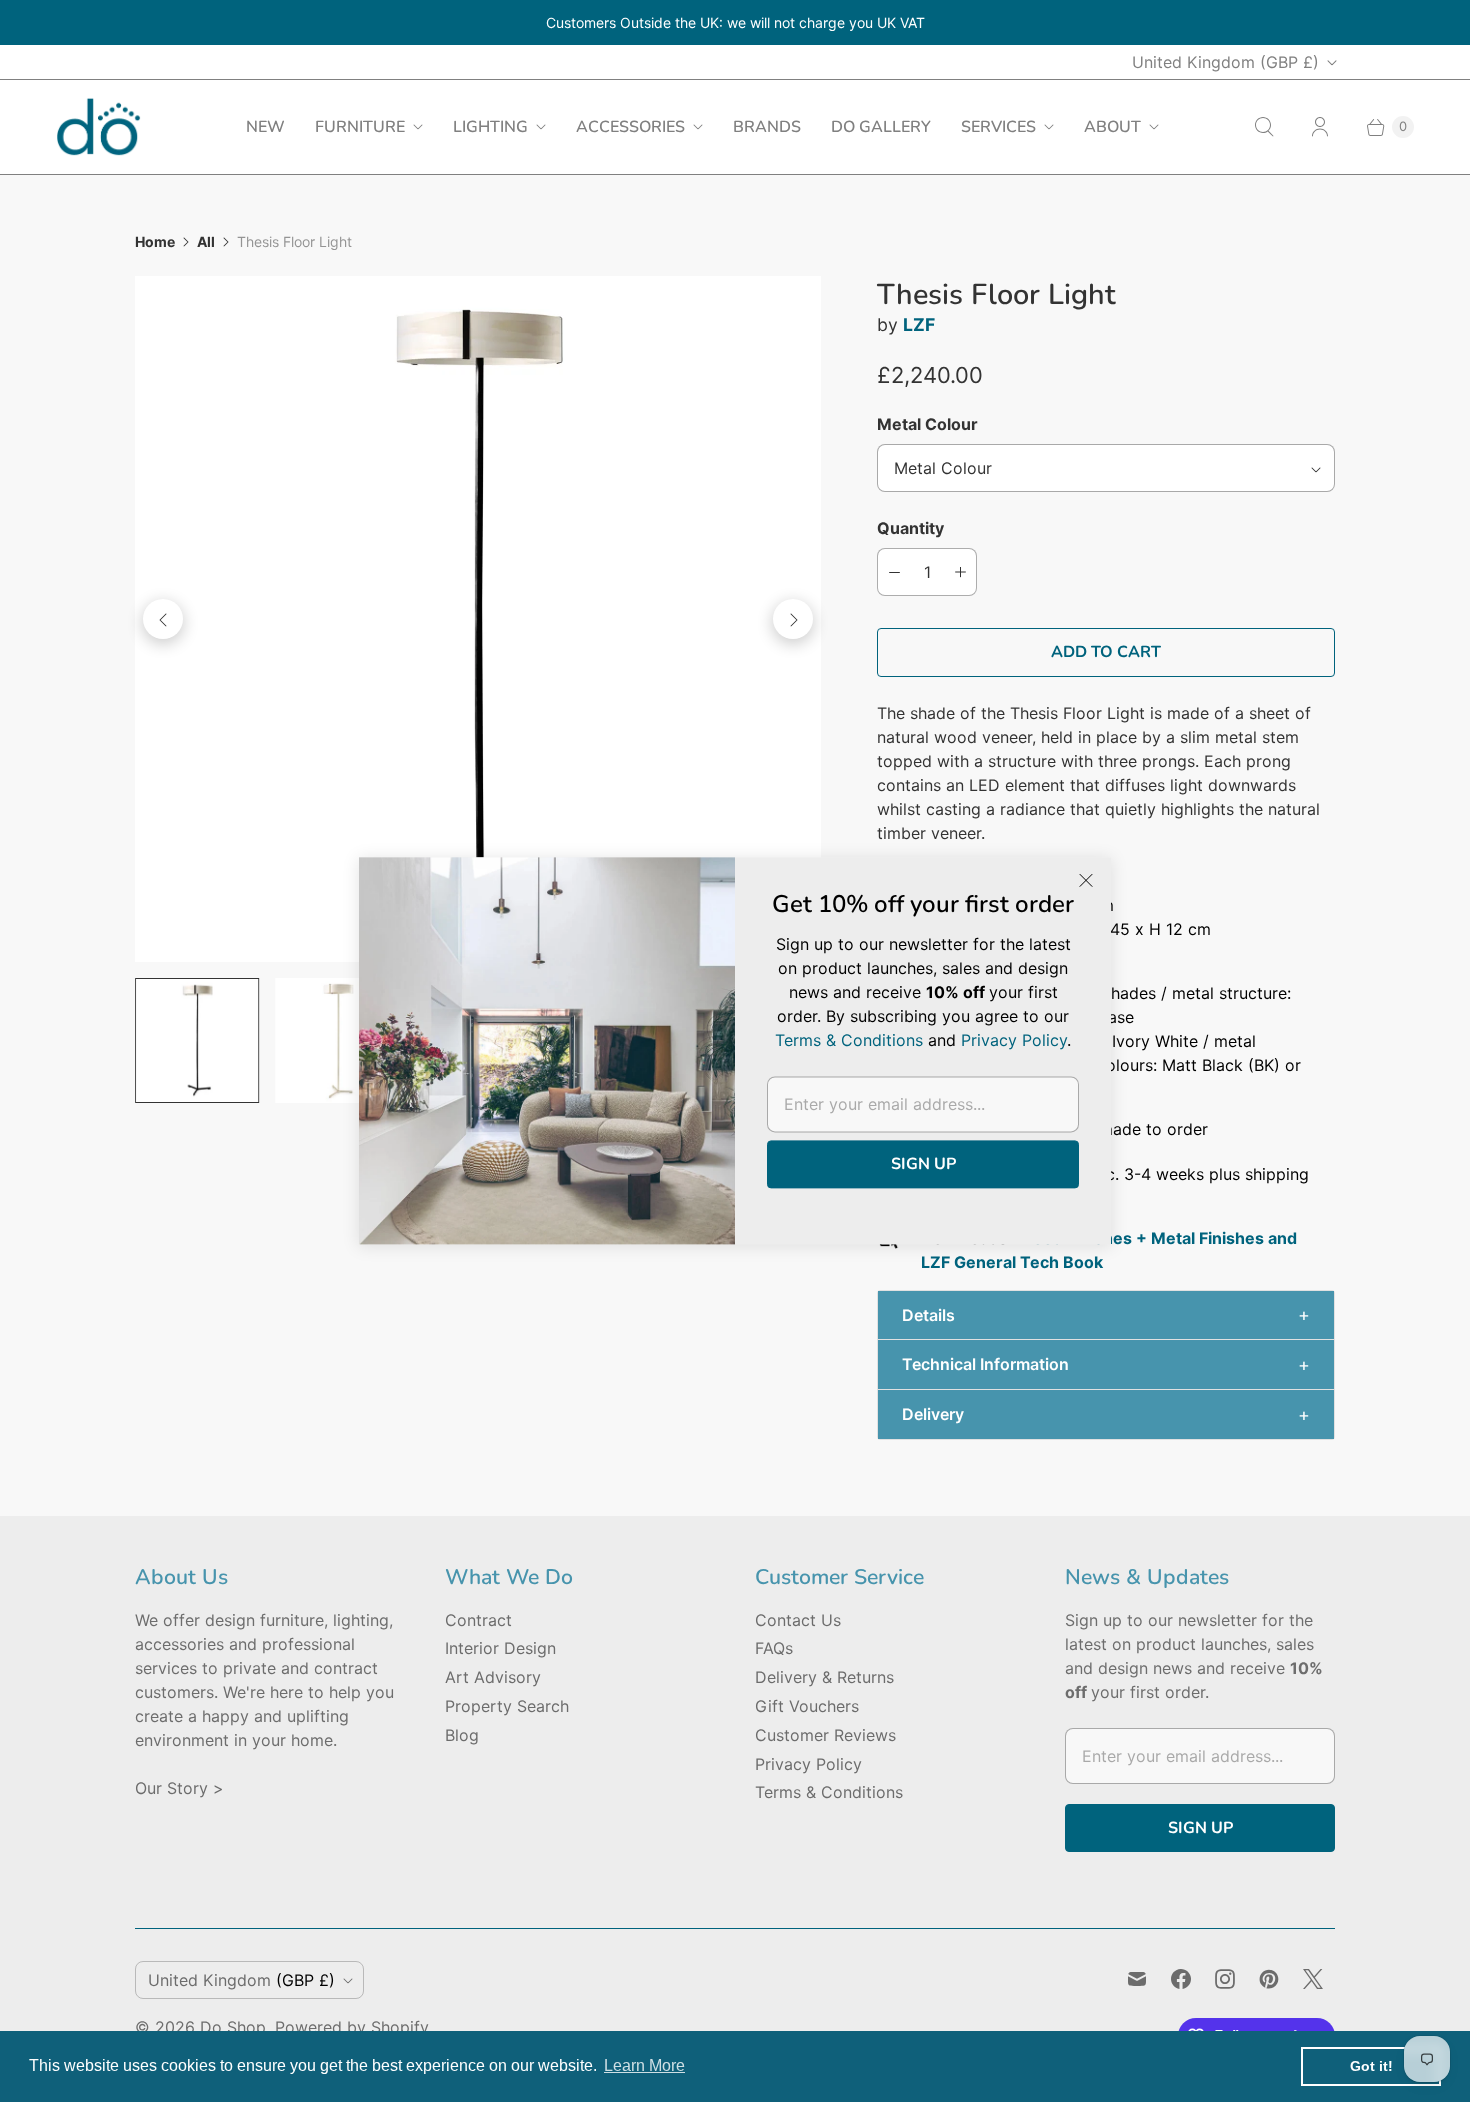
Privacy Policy (808, 1764)
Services (998, 127)
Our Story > (179, 1788)
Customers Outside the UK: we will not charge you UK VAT (735, 22)
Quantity (910, 528)
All (206, 241)
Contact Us (798, 1620)
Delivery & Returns (824, 1677)
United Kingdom (1225, 62)
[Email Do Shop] (1137, 1979)
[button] (1106, 1315)
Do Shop (233, 2027)
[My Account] (1320, 127)
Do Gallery (881, 127)
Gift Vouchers (807, 1706)
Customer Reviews (825, 1735)
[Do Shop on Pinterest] (1269, 1979)
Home (155, 241)
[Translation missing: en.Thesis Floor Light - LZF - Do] (197, 1040)
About (1112, 127)
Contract (478, 1620)
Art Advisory (493, 1677)
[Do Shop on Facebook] (1181, 1979)
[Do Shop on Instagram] (1225, 1979)
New (265, 127)
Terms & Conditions (829, 1792)
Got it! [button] (1371, 2066)
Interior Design (500, 1648)
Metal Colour (927, 424)
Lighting (490, 127)
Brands (767, 127)
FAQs (774, 1648)
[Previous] (163, 619)
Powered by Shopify (352, 2027)
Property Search (507, 1706)
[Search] (1264, 127)
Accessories (630, 127)
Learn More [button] (644, 2065)
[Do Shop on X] (1313, 1979)
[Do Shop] (98, 126)
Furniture (360, 127)
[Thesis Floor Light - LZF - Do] (478, 619)
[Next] (793, 619)
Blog (462, 1735)
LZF (919, 324)
